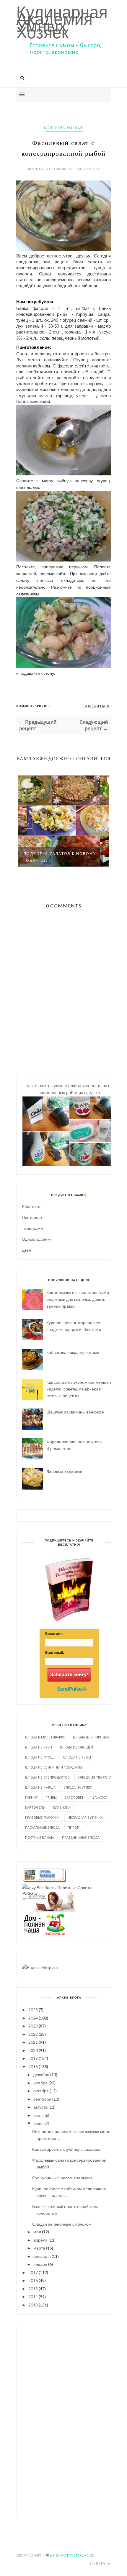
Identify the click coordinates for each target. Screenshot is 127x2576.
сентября (42, 2099)
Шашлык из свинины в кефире (75, 1412)
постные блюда (40, 1837)
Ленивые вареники (64, 1472)
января (40, 2264)
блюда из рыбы (77, 1757)
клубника (62, 1807)
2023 (33, 2026)
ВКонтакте (32, 1206)
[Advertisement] (69, 2420)
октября (41, 2091)
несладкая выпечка (85, 1817)
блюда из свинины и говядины (53, 1767)
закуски (100, 1797)
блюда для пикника (91, 1737)
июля (39, 2115)
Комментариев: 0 (33, 706)
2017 (33, 2272)
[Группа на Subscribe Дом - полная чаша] (44, 1934)
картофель (35, 1807)
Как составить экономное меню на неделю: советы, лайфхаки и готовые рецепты (79, 1389)
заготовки (75, 1797)
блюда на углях (78, 1787)
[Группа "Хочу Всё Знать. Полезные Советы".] (57, 1888)
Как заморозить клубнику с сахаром (66, 2149)
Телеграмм (33, 1228)
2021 (33, 2042)
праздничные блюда (81, 1837)
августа (40, 2107)
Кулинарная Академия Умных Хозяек (62, 22)
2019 (33, 2058)
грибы (51, 1797)
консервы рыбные (64, 128)
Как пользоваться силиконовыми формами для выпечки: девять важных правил (78, 1299)
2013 (33, 2305)
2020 (33, 2050)
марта (39, 2248)
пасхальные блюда (42, 1827)
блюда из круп (39, 1747)
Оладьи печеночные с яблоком (62, 2224)
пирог (73, 1827)
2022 (33, 2034)
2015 (33, 2289)
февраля (42, 2256)
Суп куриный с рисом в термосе (62, 2178)
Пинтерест (32, 1217)
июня (39, 2123)
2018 (33, 2067)
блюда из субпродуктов (47, 1777)
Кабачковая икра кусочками (73, 1352)
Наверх (98, 2564)
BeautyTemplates (74, 2555)
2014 (33, 2297)
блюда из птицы (40, 1757)
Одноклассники (37, 1239)
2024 (33, 2018)
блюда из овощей (76, 1747)
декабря (41, 2075)
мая (37, 2232)
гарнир (31, 1797)
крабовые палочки (42, 1817)
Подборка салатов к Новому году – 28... (60, 857)
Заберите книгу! (69, 1675)
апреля (40, 2240)
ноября (40, 2083)
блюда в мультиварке (45, 1737)
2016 (33, 2280)
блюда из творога (95, 1777)
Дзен (26, 1250)
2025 (33, 2010)
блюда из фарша (40, 1787)
